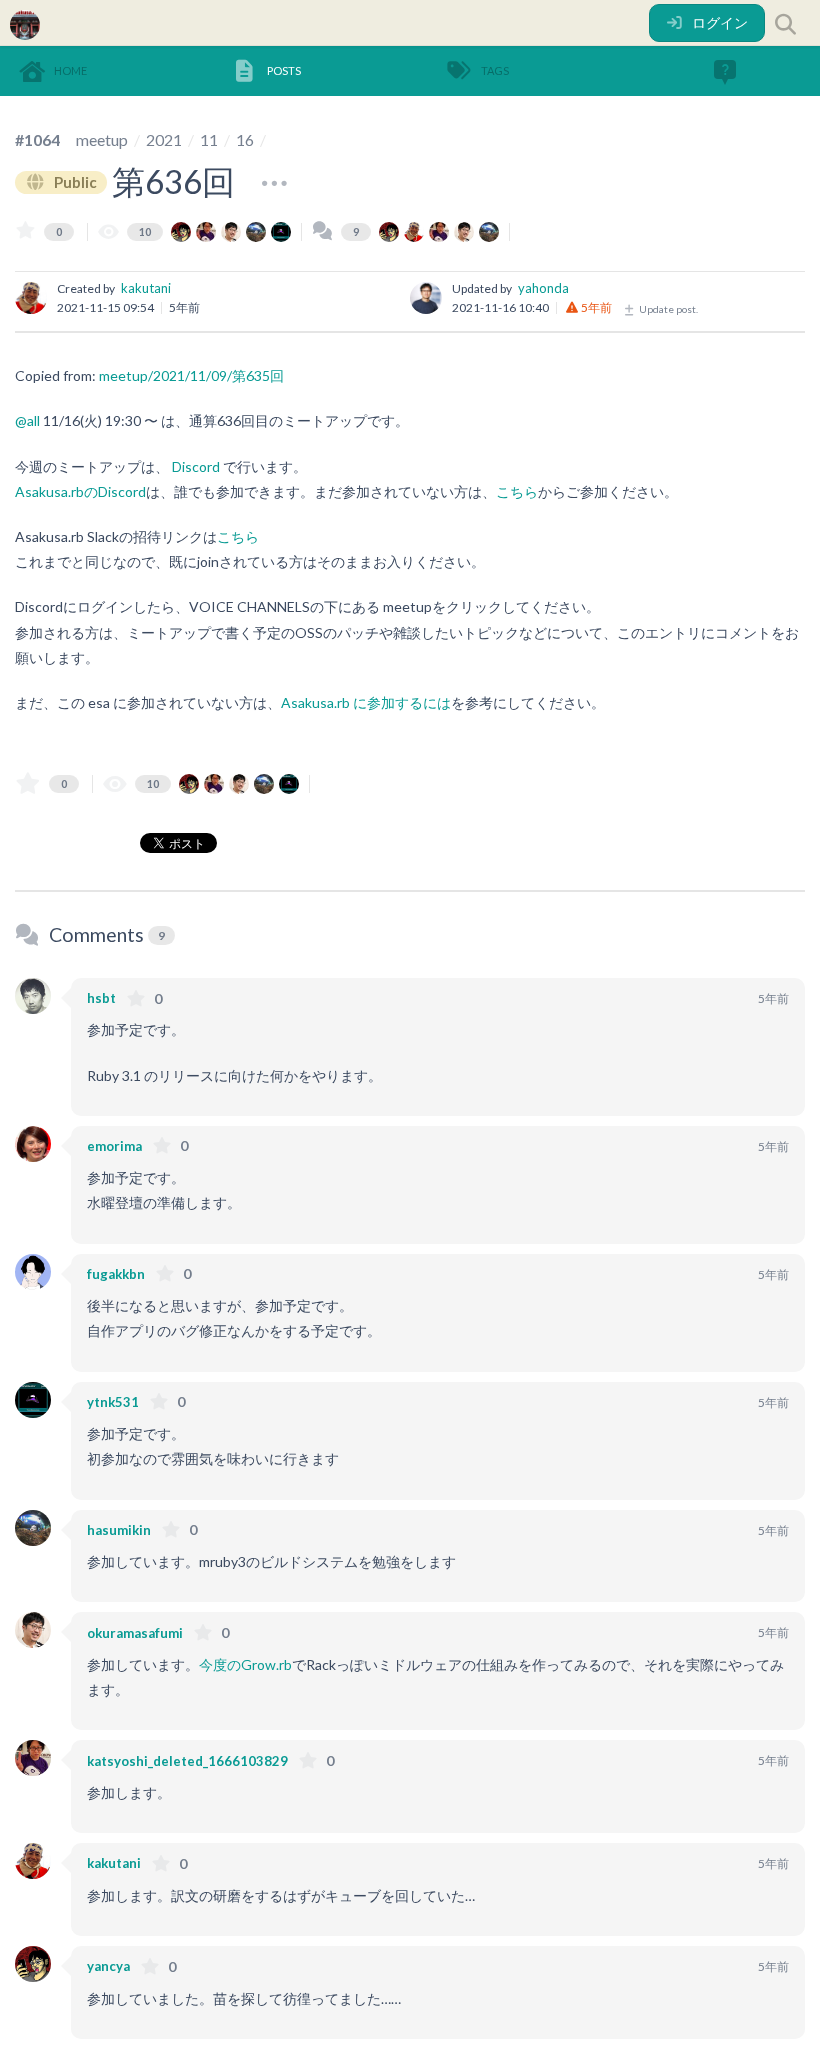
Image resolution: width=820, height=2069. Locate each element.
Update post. (667, 309)
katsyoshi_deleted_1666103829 (187, 1761)
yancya (108, 1966)
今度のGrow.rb (245, 1664)
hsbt (101, 998)
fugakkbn (116, 1274)
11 (209, 139)
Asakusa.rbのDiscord (80, 491)
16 (245, 139)
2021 (164, 139)
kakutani (146, 288)
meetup (102, 139)
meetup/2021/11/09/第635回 (191, 375)
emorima (114, 1146)
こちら (517, 491)
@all (27, 420)
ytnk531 (113, 1402)
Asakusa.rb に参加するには (366, 702)
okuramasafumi (135, 1633)
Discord (196, 466)
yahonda (543, 288)
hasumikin (119, 1530)
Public (74, 182)
